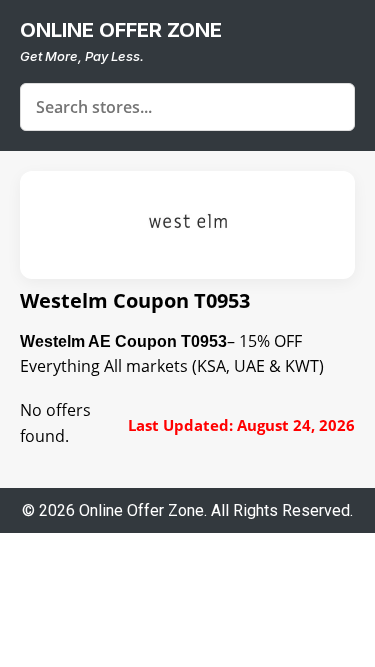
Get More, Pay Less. (82, 56)
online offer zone (121, 30)
